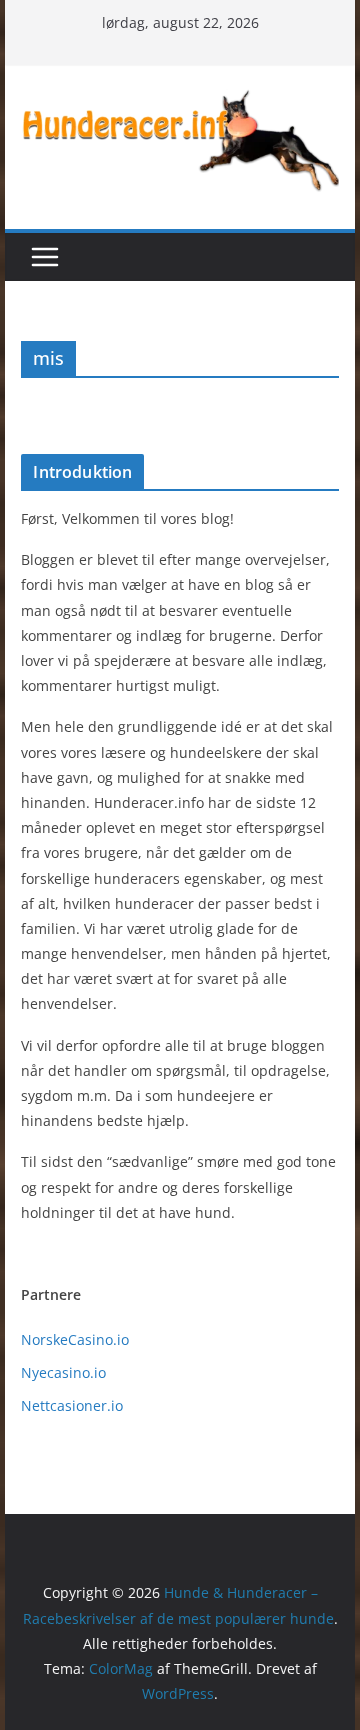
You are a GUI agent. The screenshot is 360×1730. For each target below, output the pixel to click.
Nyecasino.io (63, 1372)
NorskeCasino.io (75, 1339)
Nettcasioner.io (72, 1405)
